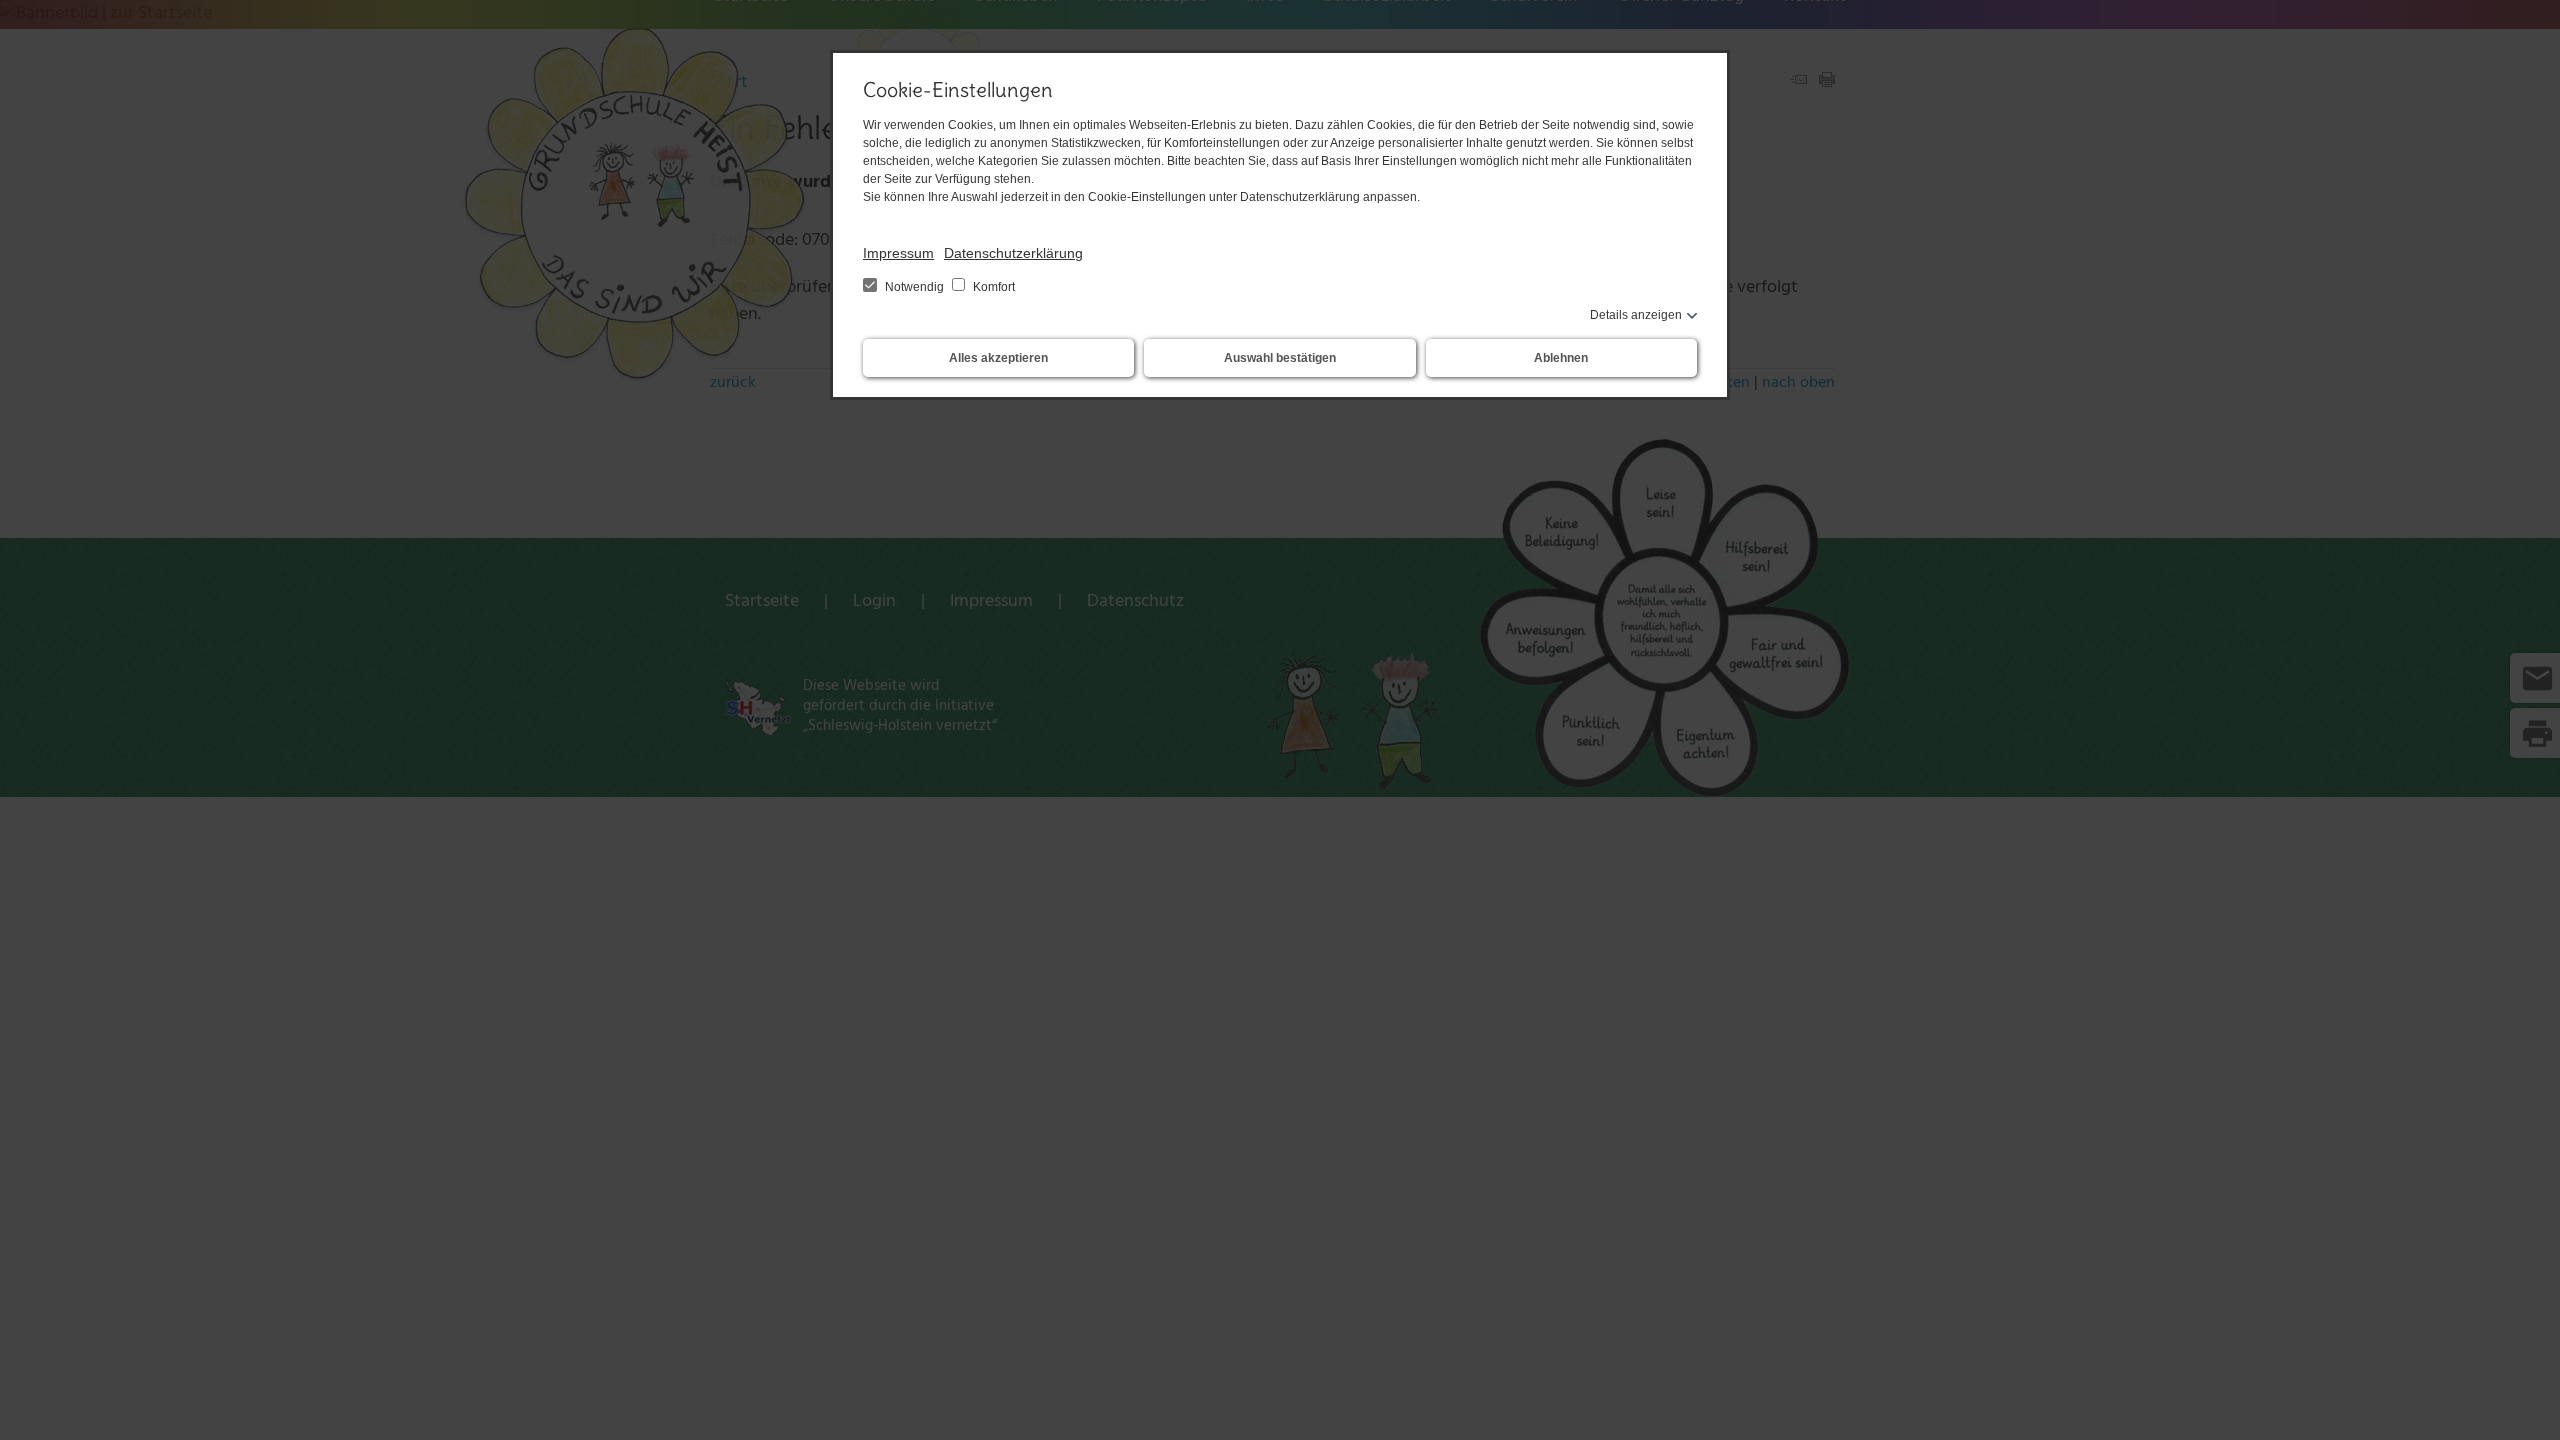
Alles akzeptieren (998, 358)
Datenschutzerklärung (1013, 253)
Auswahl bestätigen (1280, 358)
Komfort (992, 287)
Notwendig (914, 287)
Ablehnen (1561, 358)
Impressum (898, 253)
